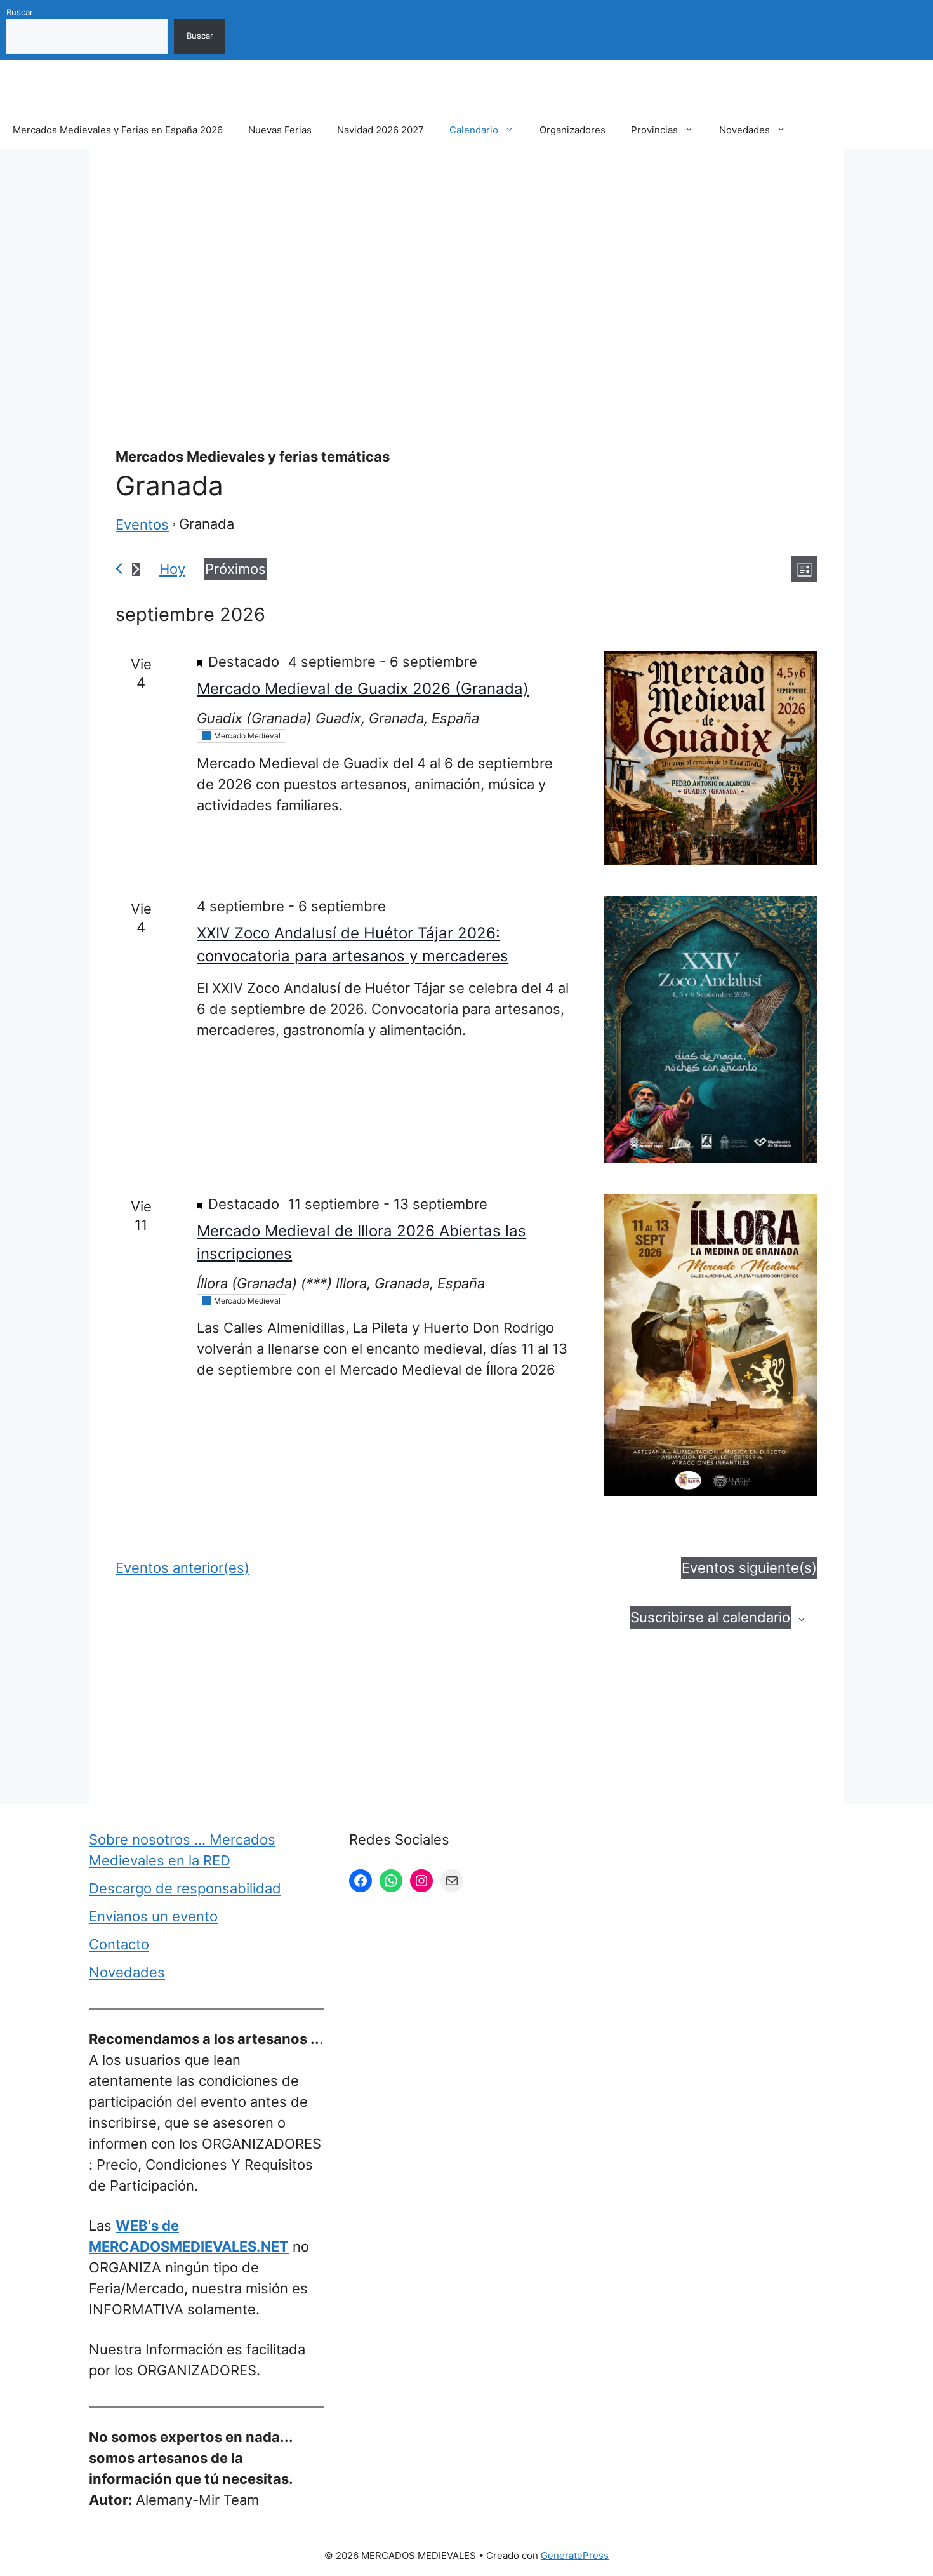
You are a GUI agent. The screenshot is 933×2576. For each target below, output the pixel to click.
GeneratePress (575, 2555)
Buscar (20, 12)
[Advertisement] (466, 269)
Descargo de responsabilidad (185, 1888)
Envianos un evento (153, 1916)
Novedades (744, 130)
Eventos (142, 524)
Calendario (474, 130)
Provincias (654, 130)
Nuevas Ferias (280, 130)
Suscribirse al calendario (710, 1617)
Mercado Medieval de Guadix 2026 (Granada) (363, 689)
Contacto (119, 1944)
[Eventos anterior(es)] (119, 569)
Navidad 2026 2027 (380, 130)
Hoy (172, 569)
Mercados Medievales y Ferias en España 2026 (118, 130)
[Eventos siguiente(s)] (136, 569)
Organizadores (572, 130)
